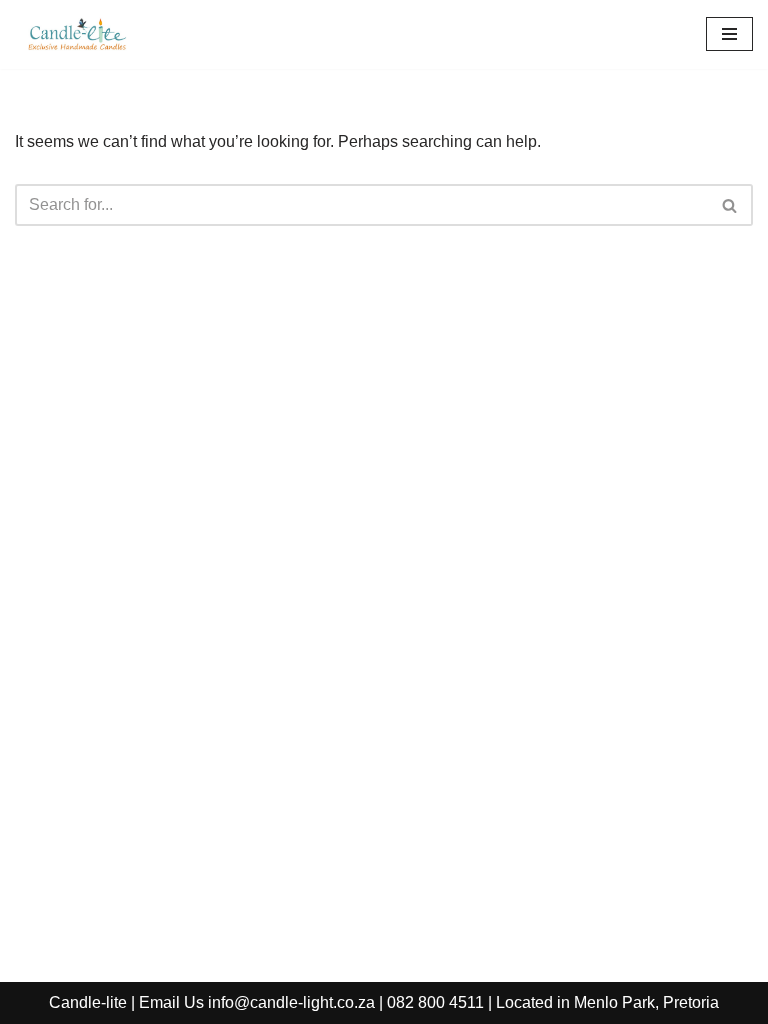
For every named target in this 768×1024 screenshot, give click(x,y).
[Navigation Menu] (729, 34)
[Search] (730, 205)
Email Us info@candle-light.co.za (257, 1002)
